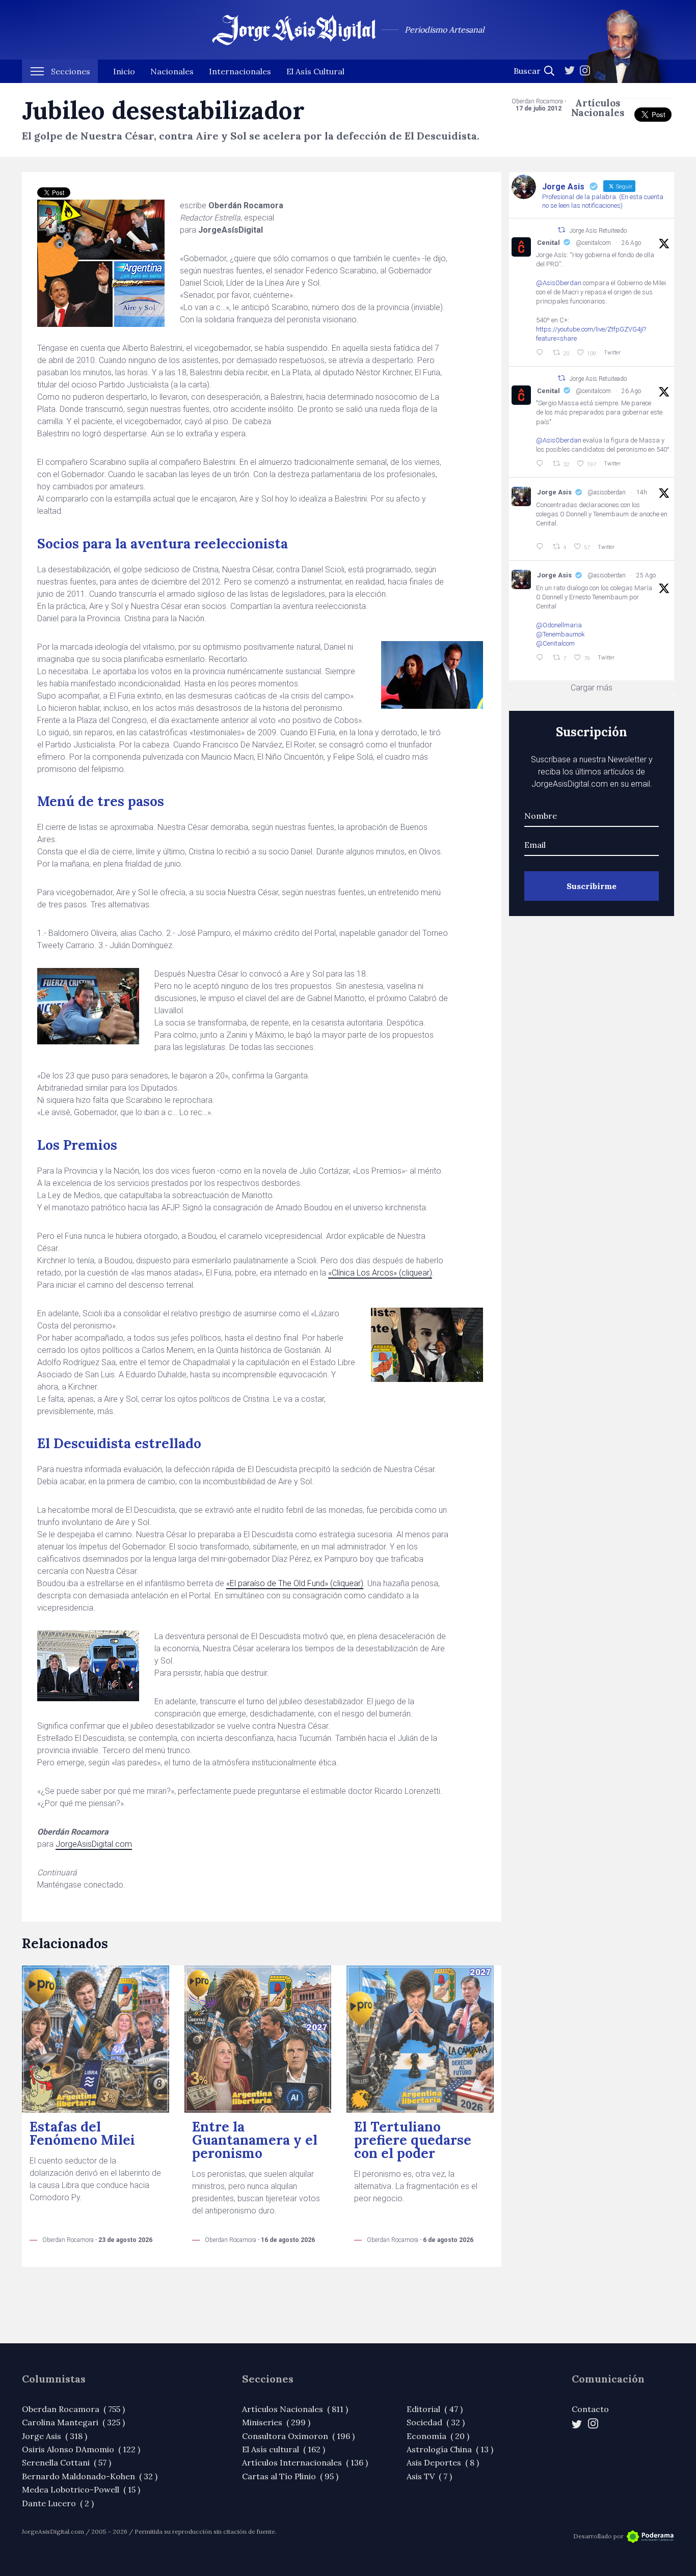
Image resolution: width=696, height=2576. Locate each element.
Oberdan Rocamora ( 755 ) (73, 2409)
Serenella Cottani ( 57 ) (66, 2462)
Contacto (590, 2409)
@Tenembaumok (560, 634)
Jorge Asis (554, 492)
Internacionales (240, 71)
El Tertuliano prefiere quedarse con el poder (413, 2140)
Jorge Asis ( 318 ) (55, 2436)
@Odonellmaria (559, 625)
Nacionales (172, 71)
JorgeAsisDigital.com (94, 1844)
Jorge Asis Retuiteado (598, 231)
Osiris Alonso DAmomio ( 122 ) (81, 2449)
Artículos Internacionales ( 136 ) (305, 2462)
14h (642, 492)
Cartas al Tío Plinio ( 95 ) (290, 2476)
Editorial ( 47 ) (435, 2409)
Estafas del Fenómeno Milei (82, 2133)
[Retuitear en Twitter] (561, 230)
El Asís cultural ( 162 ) (284, 2449)
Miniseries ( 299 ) (276, 2422)
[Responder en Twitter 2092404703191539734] (542, 464)
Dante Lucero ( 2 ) (58, 2503)
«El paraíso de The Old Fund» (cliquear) (295, 1583)
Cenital (548, 243)
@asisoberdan (607, 492)
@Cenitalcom (555, 643)
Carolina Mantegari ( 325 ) (73, 2422)
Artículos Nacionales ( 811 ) (295, 2409)
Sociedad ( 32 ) (436, 2422)
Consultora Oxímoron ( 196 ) (298, 2436)
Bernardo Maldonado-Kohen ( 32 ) (90, 2476)
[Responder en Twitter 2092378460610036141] (542, 658)
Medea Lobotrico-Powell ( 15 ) (81, 2489)
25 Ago (646, 575)
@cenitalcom (593, 243)
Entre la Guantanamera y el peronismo (255, 2140)
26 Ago (631, 243)
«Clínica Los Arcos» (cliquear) (380, 1273)
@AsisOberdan (559, 283)
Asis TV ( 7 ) (429, 2476)
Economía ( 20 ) (438, 2436)
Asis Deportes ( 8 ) (443, 2462)
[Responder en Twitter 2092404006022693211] (542, 353)
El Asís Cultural (315, 71)
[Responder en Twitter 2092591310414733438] (542, 547)
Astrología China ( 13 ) (450, 2449)
